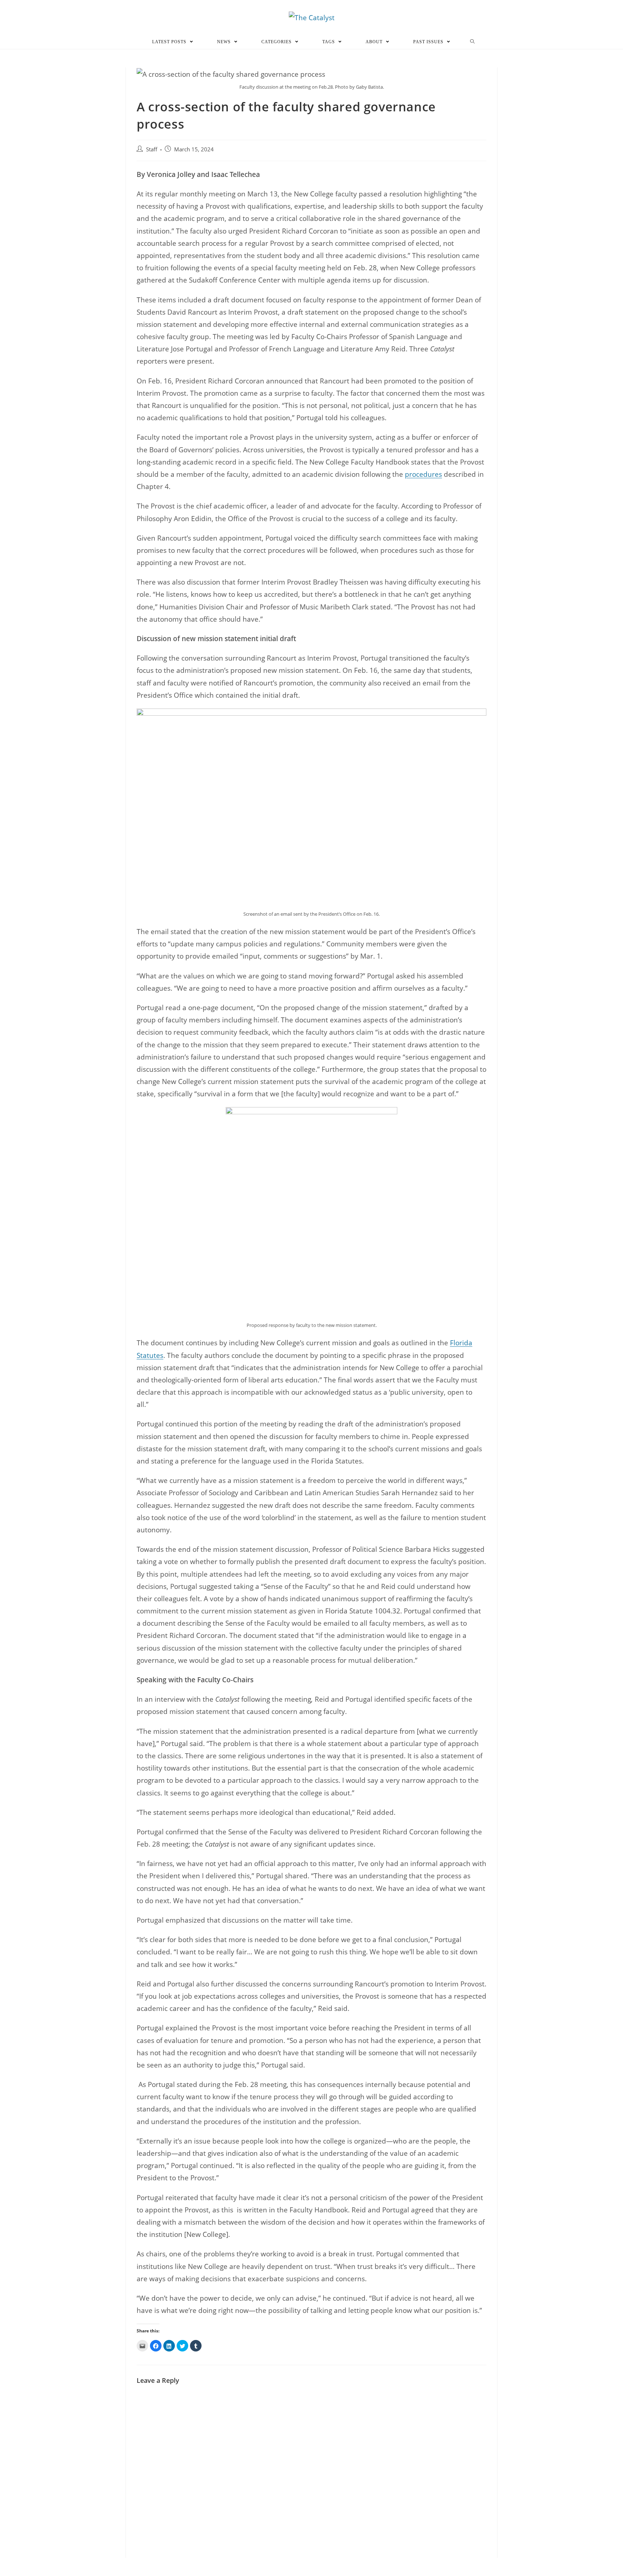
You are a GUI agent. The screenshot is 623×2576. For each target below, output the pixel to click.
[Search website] (472, 42)
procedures (423, 474)
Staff (152, 149)
